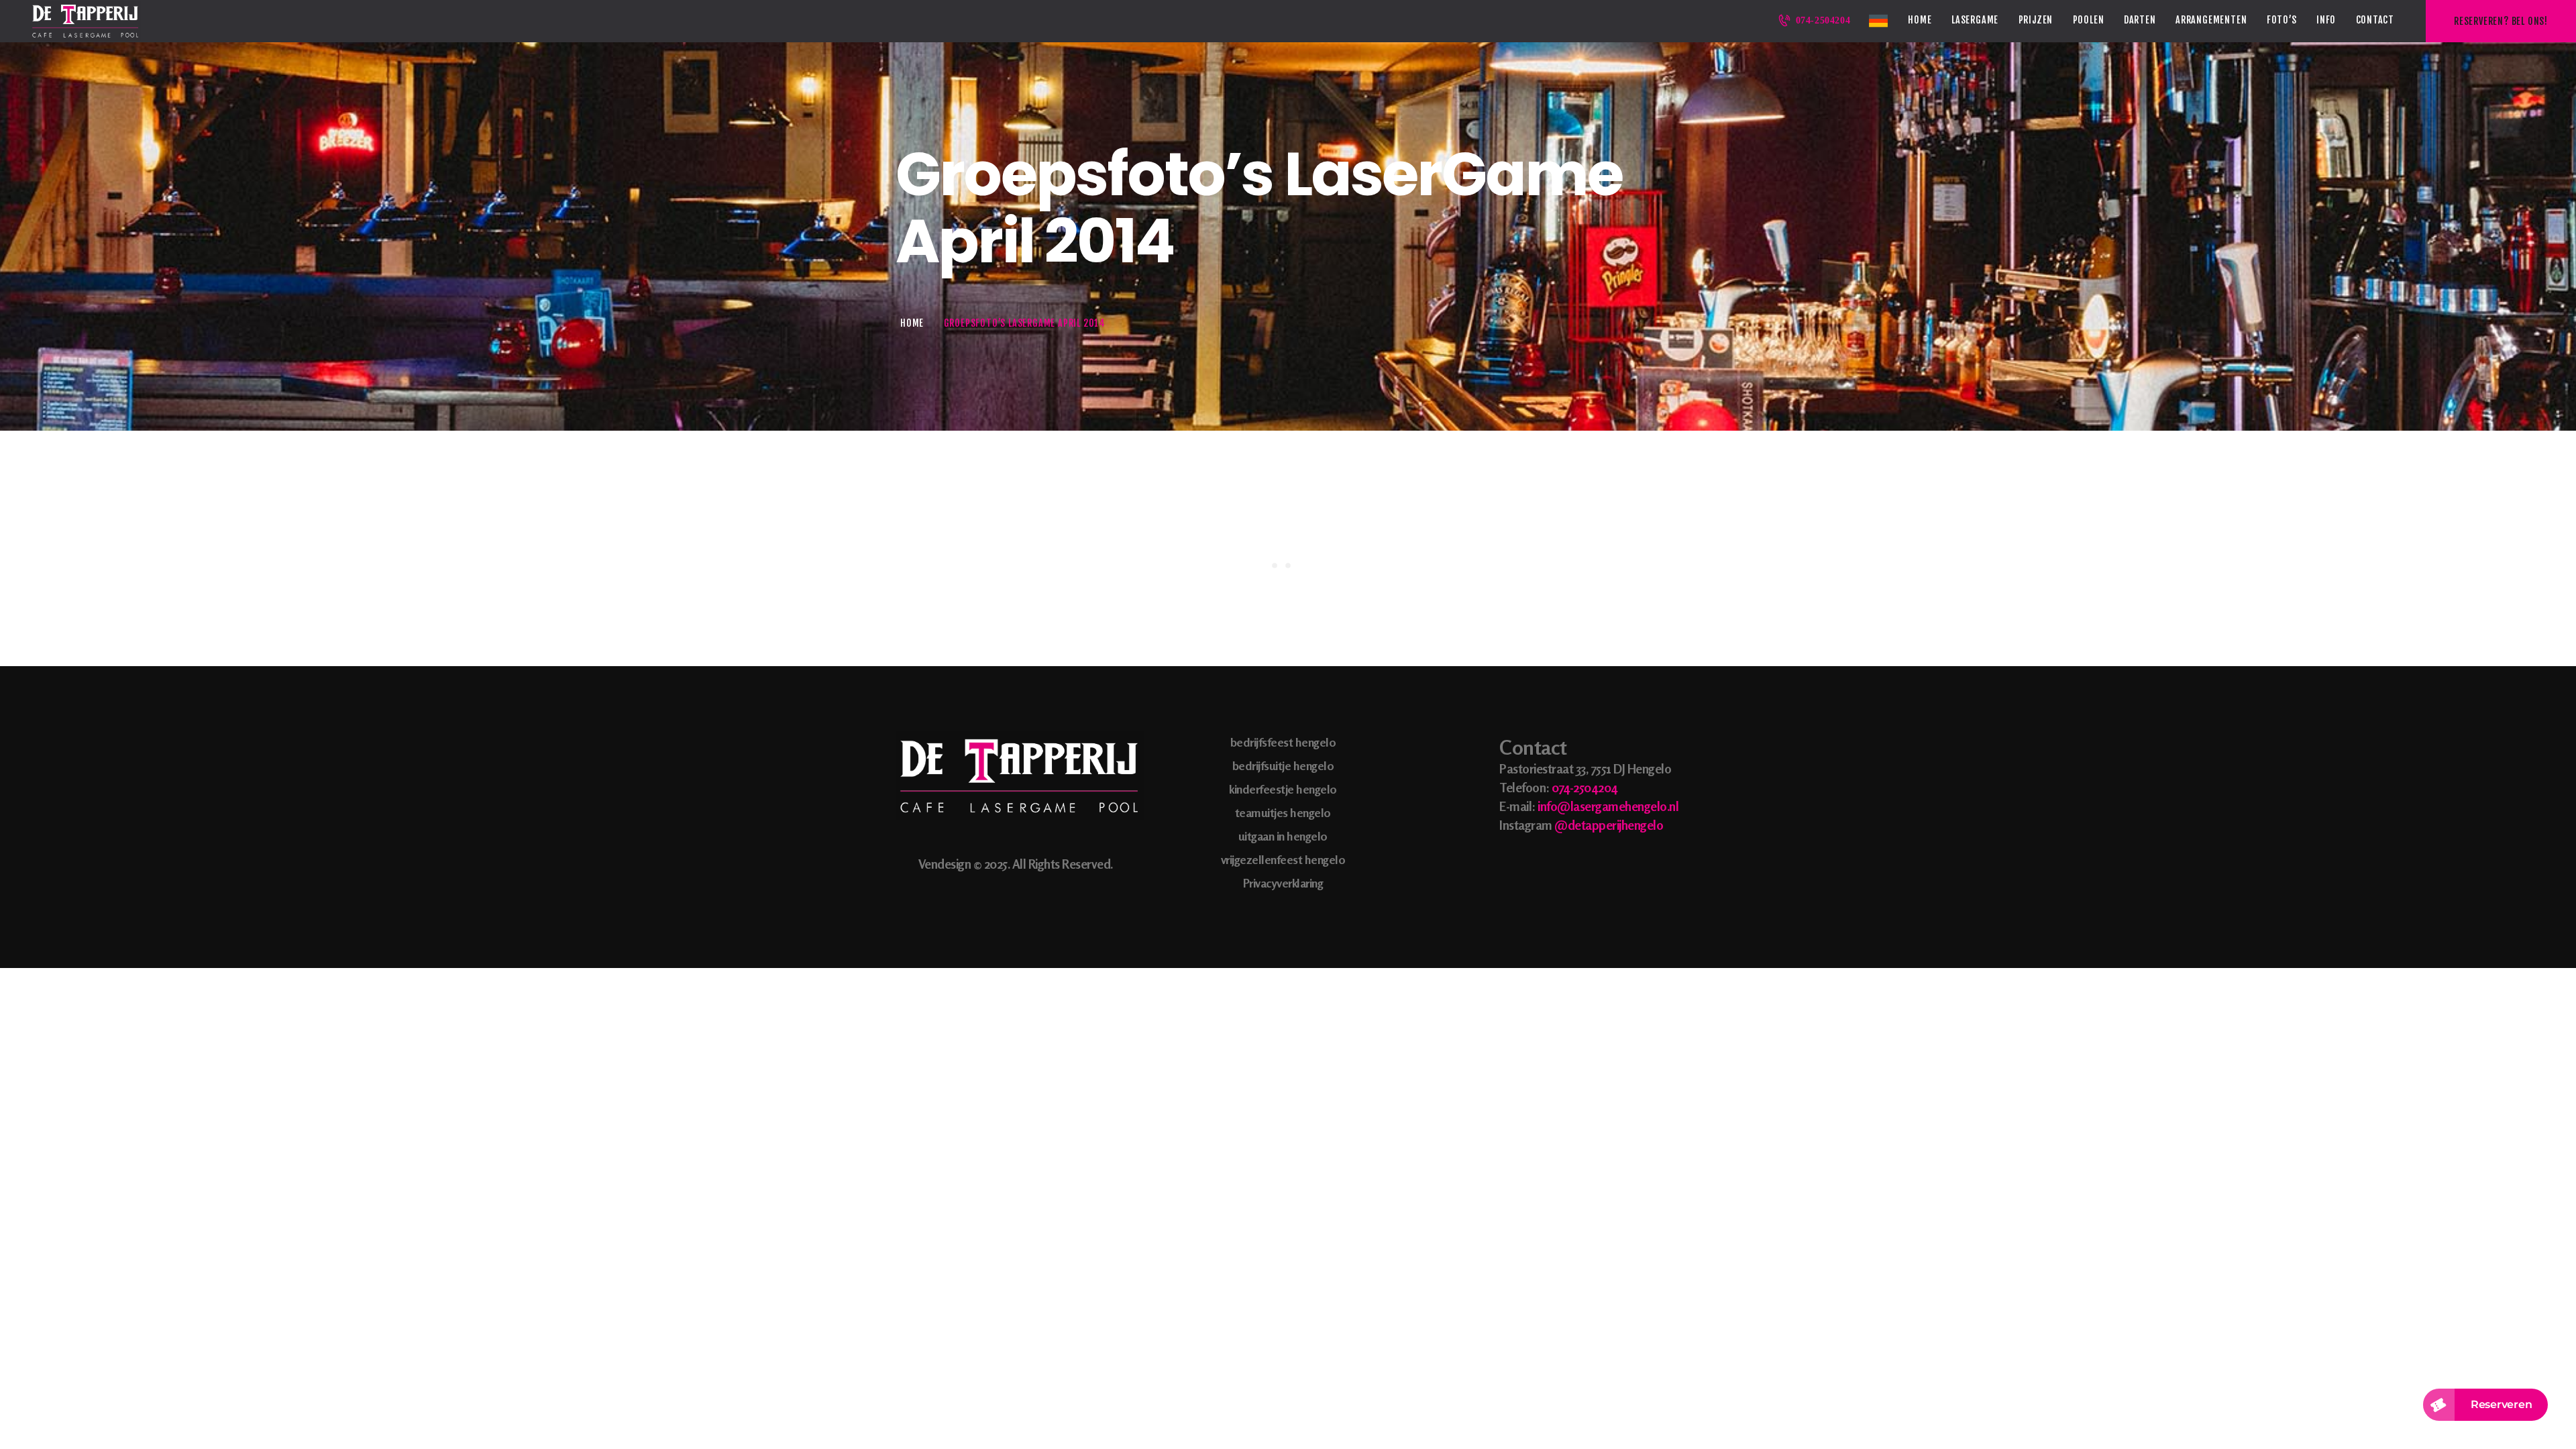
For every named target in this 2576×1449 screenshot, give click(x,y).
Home (912, 323)
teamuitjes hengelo (1283, 812)
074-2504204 (1585, 787)
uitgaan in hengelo (1283, 836)
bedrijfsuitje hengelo (1283, 765)
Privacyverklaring (1283, 883)
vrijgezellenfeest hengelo (1283, 859)
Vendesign (945, 864)
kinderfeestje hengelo (1283, 789)
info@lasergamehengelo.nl (1608, 806)
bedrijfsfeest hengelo (1283, 742)
